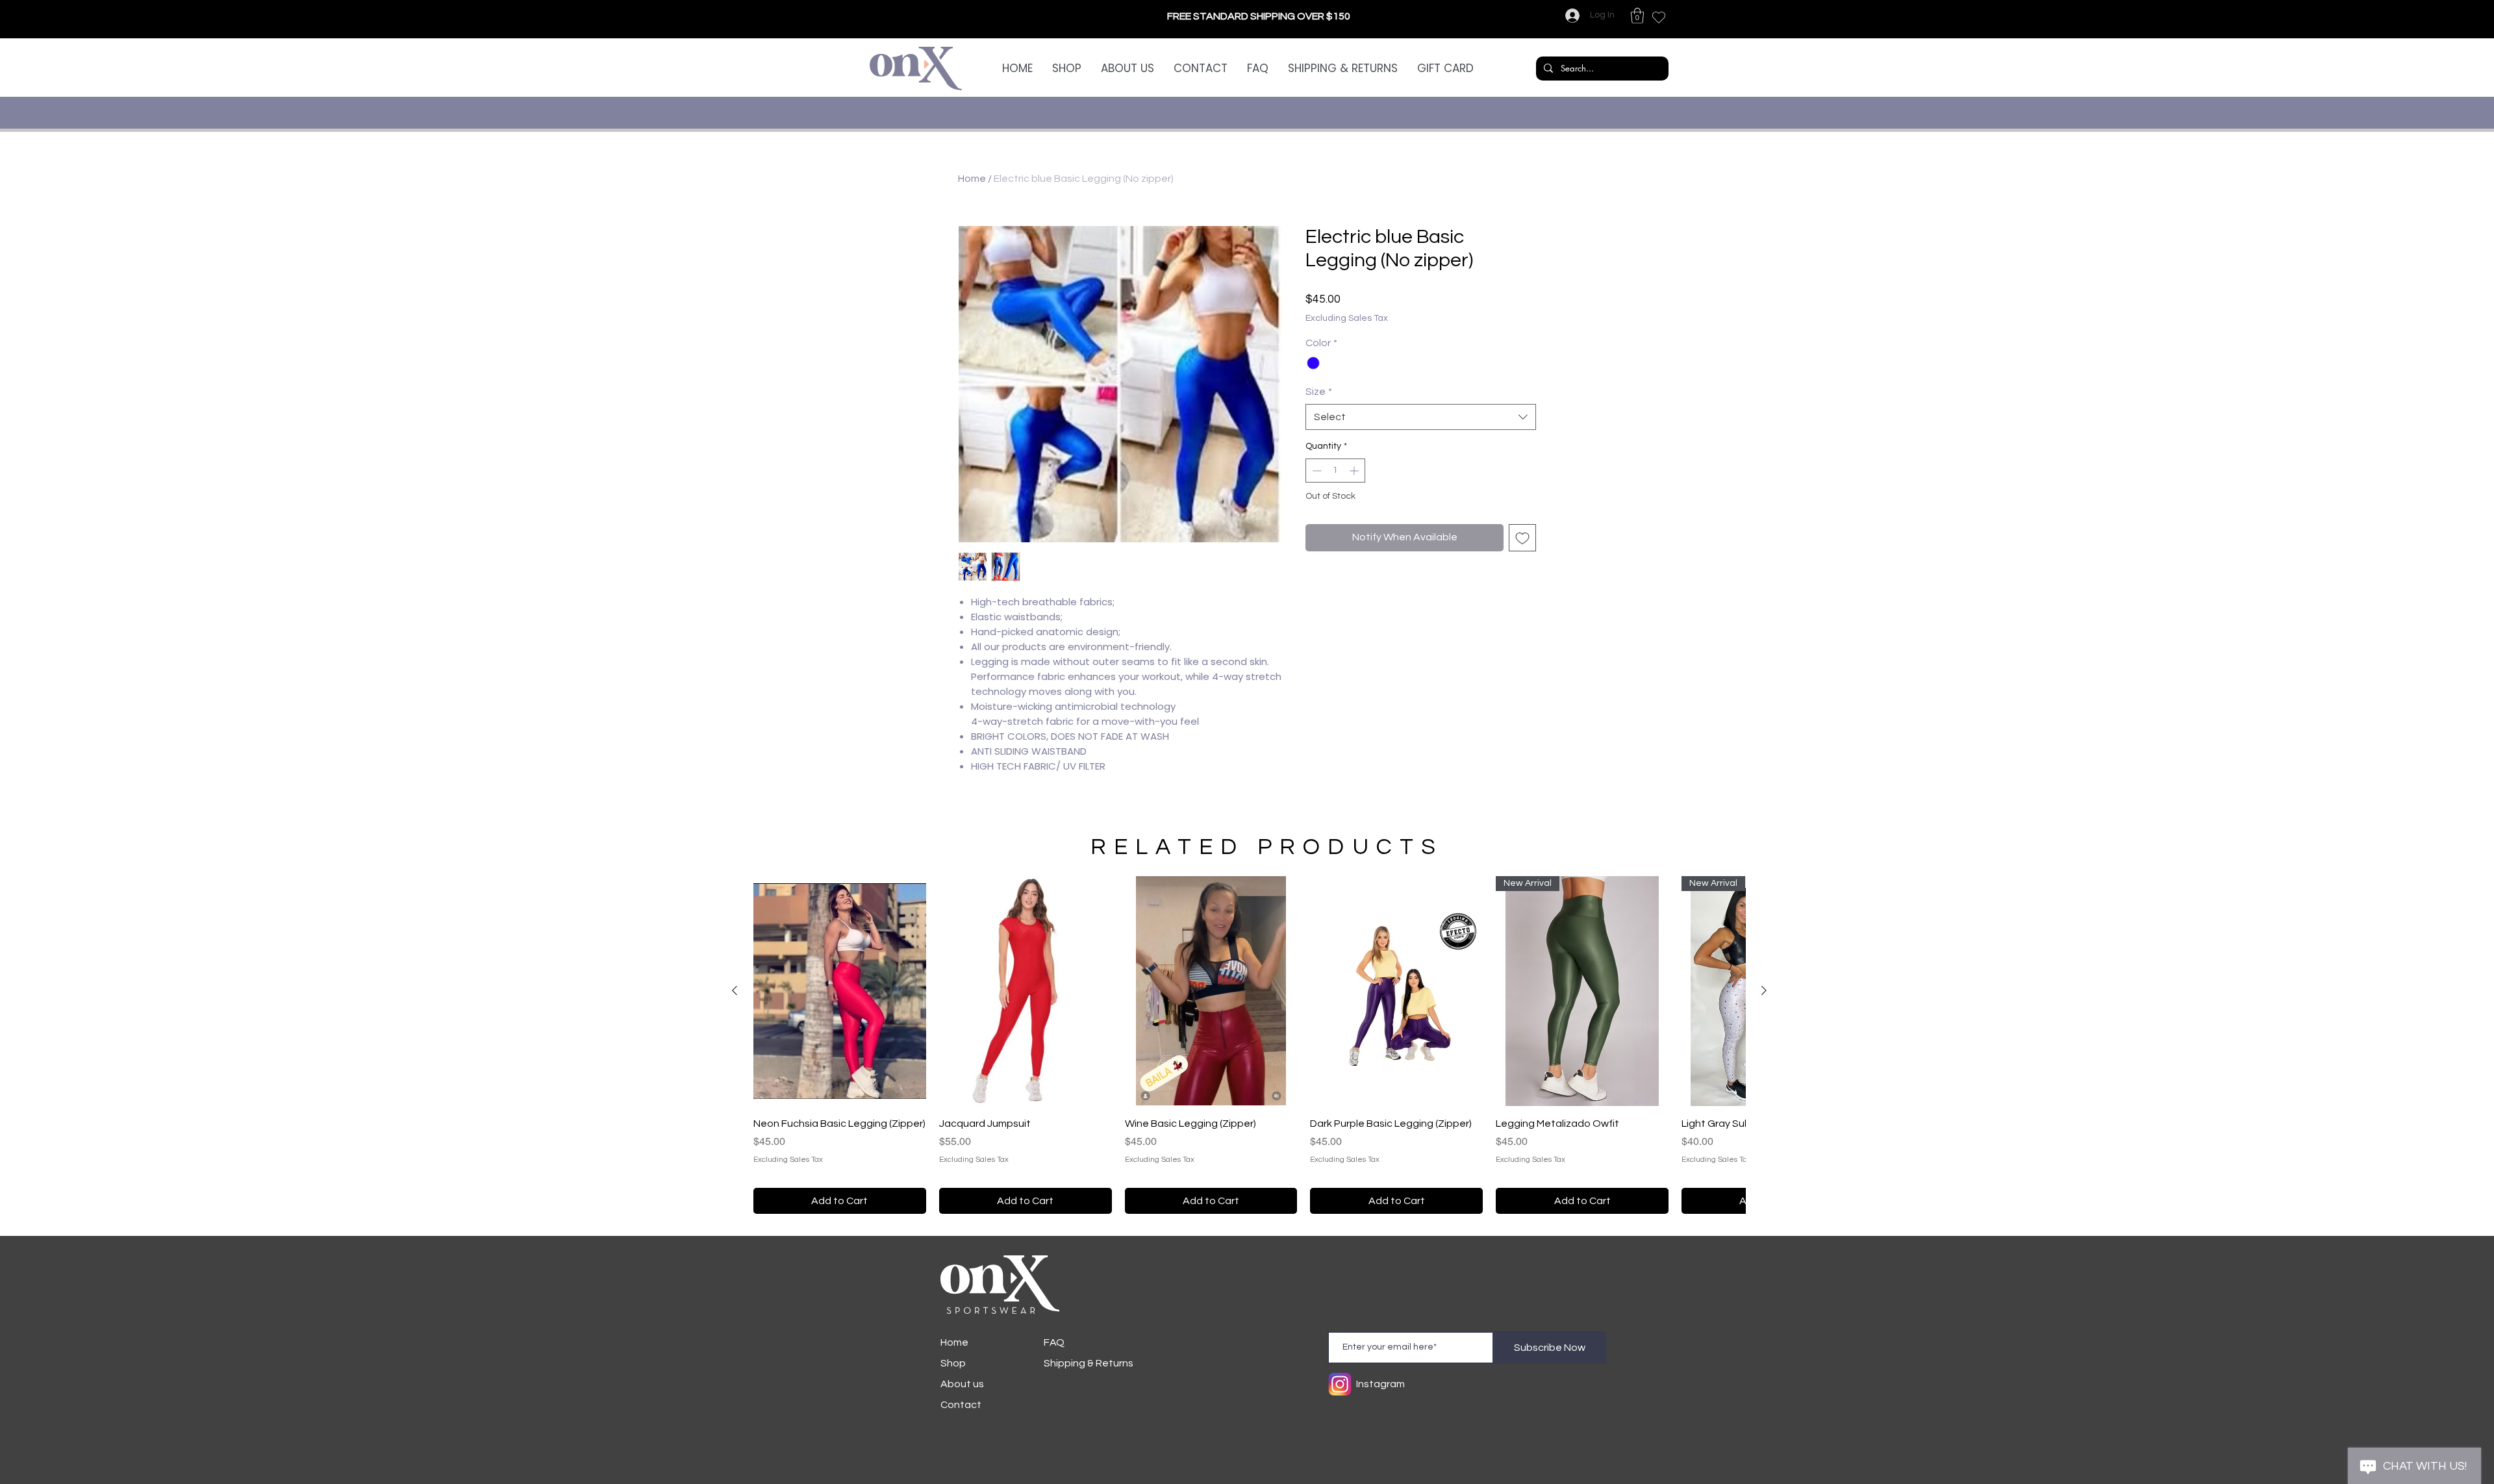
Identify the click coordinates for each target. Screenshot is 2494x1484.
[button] (1637, 16)
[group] (1249, 1045)
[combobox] (1421, 438)
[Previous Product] (735, 990)
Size (1319, 412)
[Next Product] (1764, 990)
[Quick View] (840, 991)
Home (972, 179)
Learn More (1511, 340)
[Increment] (1355, 491)
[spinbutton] (1335, 491)
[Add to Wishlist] (1522, 559)
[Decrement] (1316, 491)
